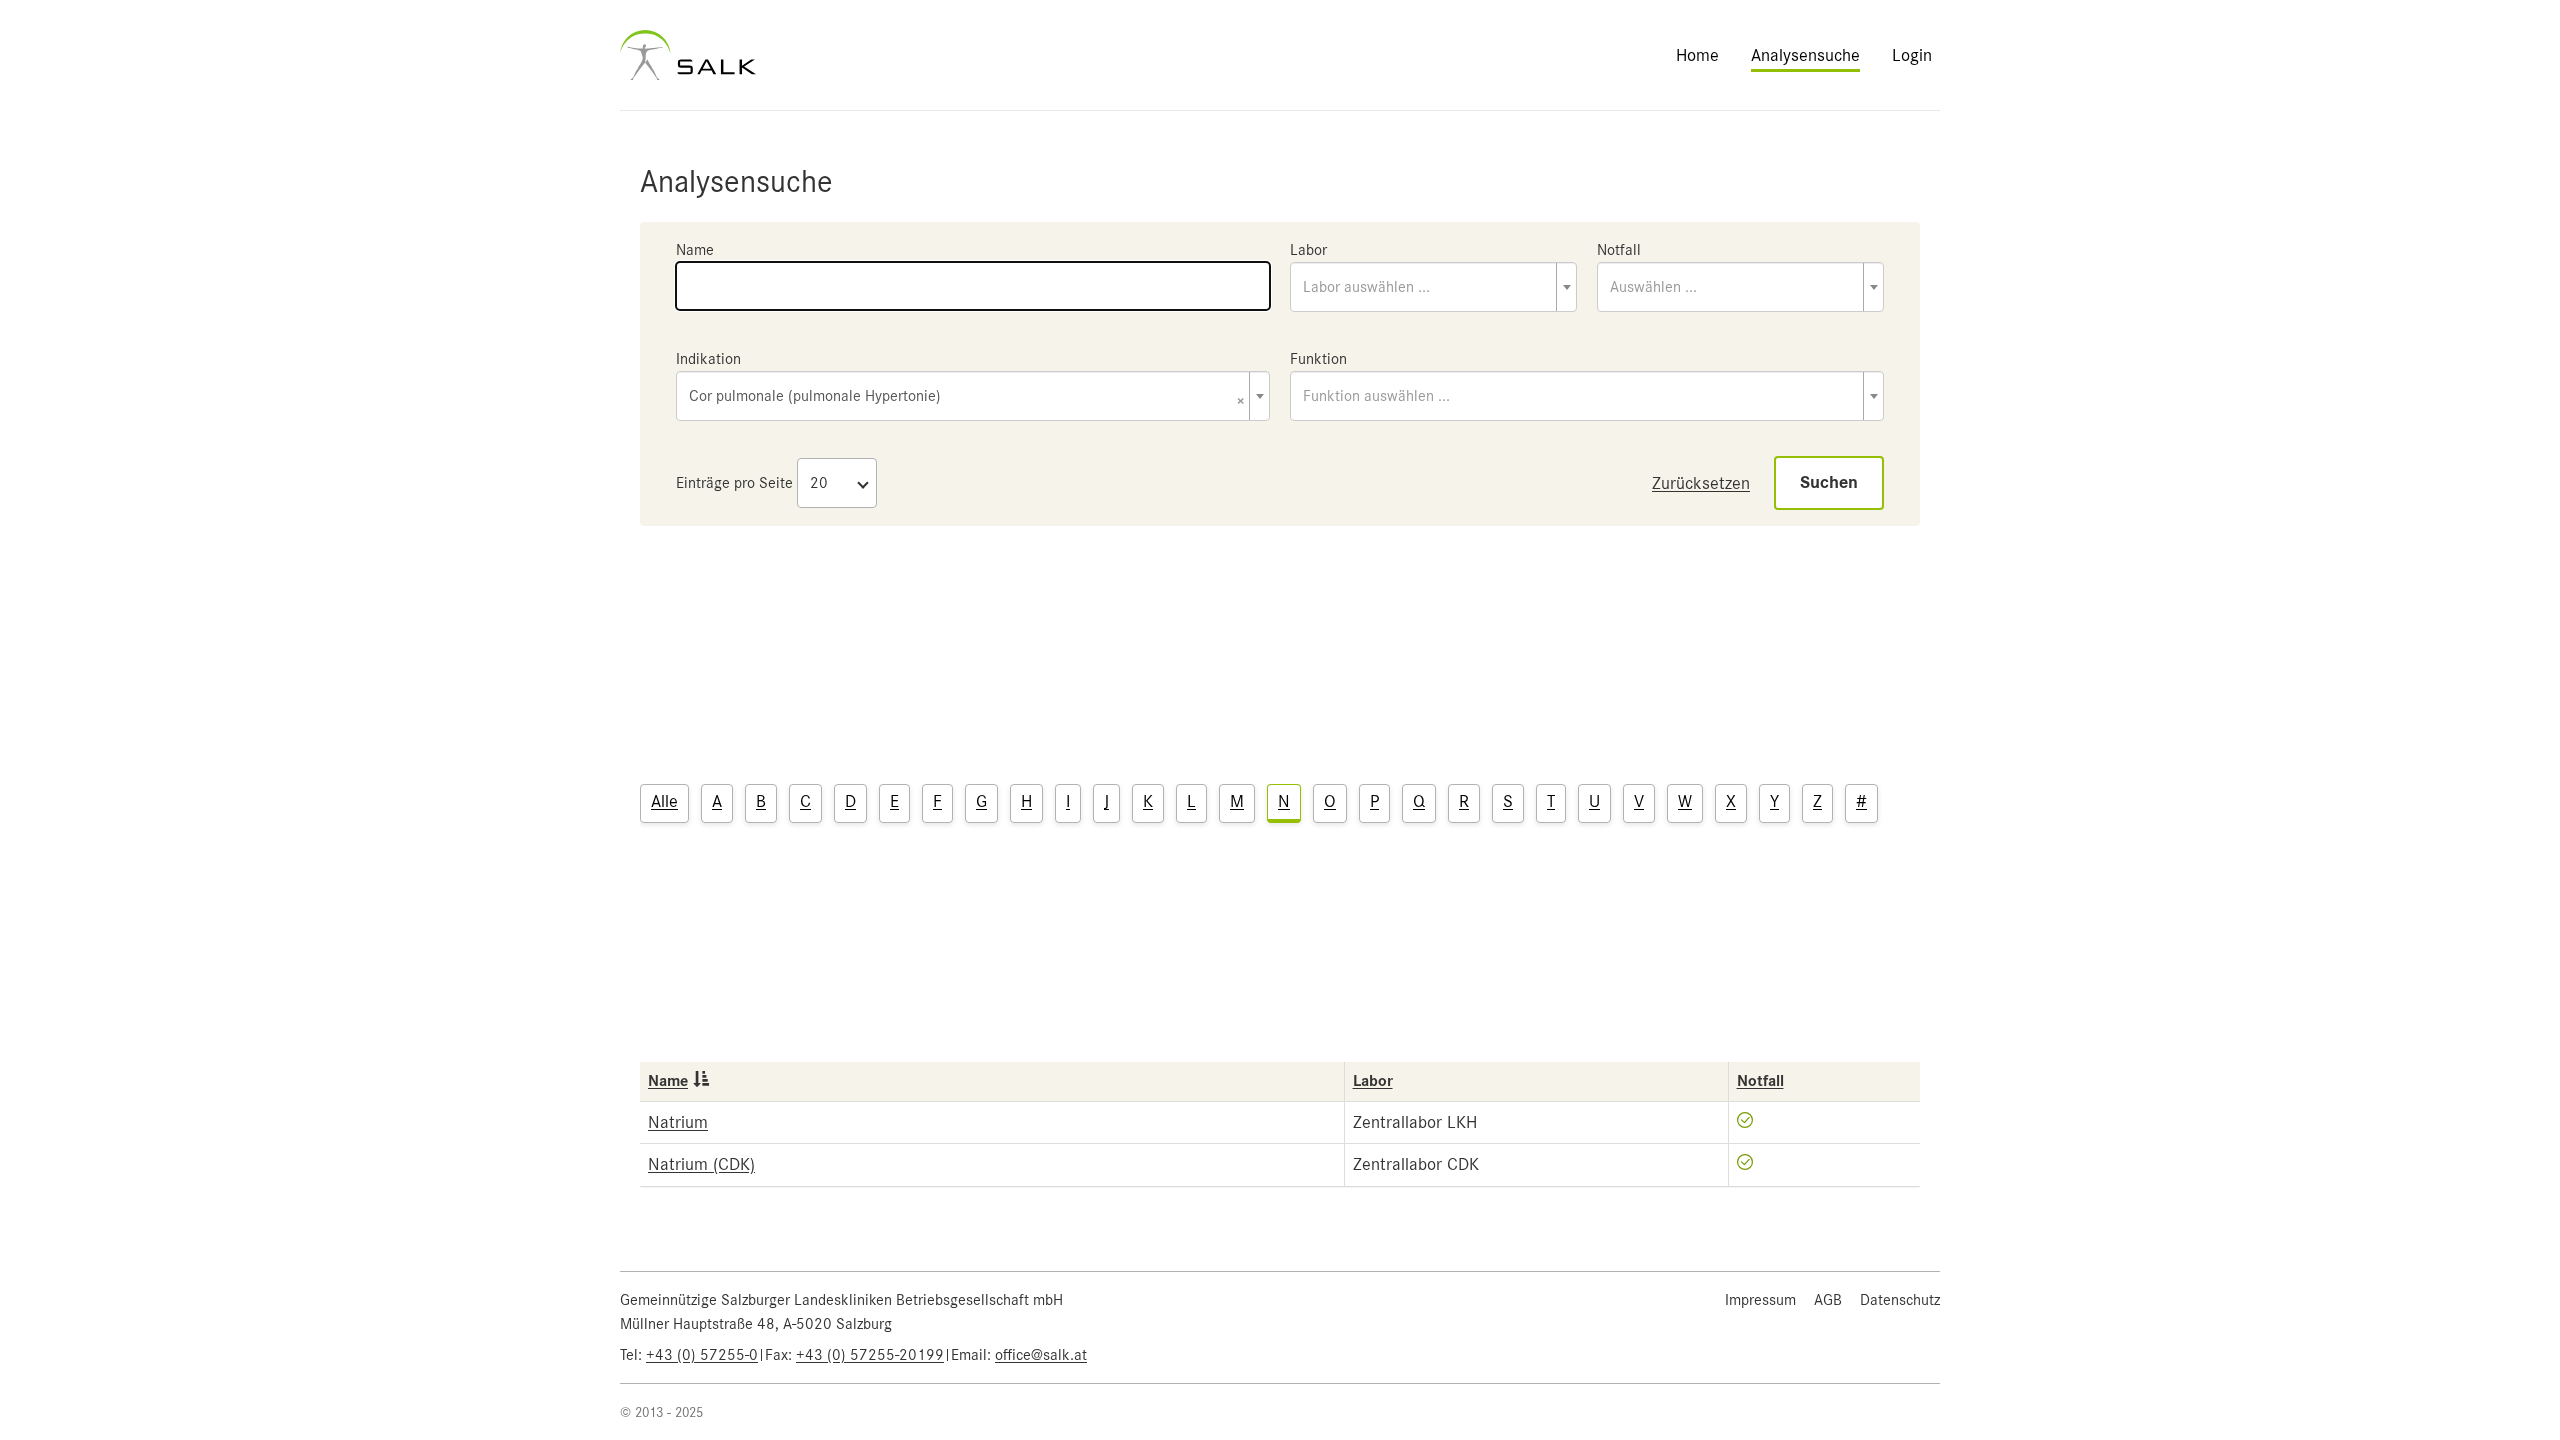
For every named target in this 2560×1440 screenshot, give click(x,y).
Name (695, 250)
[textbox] (1433, 287)
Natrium (678, 1122)
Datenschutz (1900, 1300)
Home (1697, 55)
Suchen (1829, 482)
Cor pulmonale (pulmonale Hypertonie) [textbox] (967, 397)
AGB (1828, 1300)
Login (1912, 55)
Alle (664, 801)
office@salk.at (1041, 1355)
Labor (1308, 250)
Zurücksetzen (1701, 483)
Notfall (1619, 250)
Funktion (1318, 359)
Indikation (708, 359)
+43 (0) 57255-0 (702, 1355)
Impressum (1760, 1300)
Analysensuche (1805, 55)
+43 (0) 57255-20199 (870, 1355)
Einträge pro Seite (734, 483)
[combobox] (1433, 287)
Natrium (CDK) (701, 1164)
